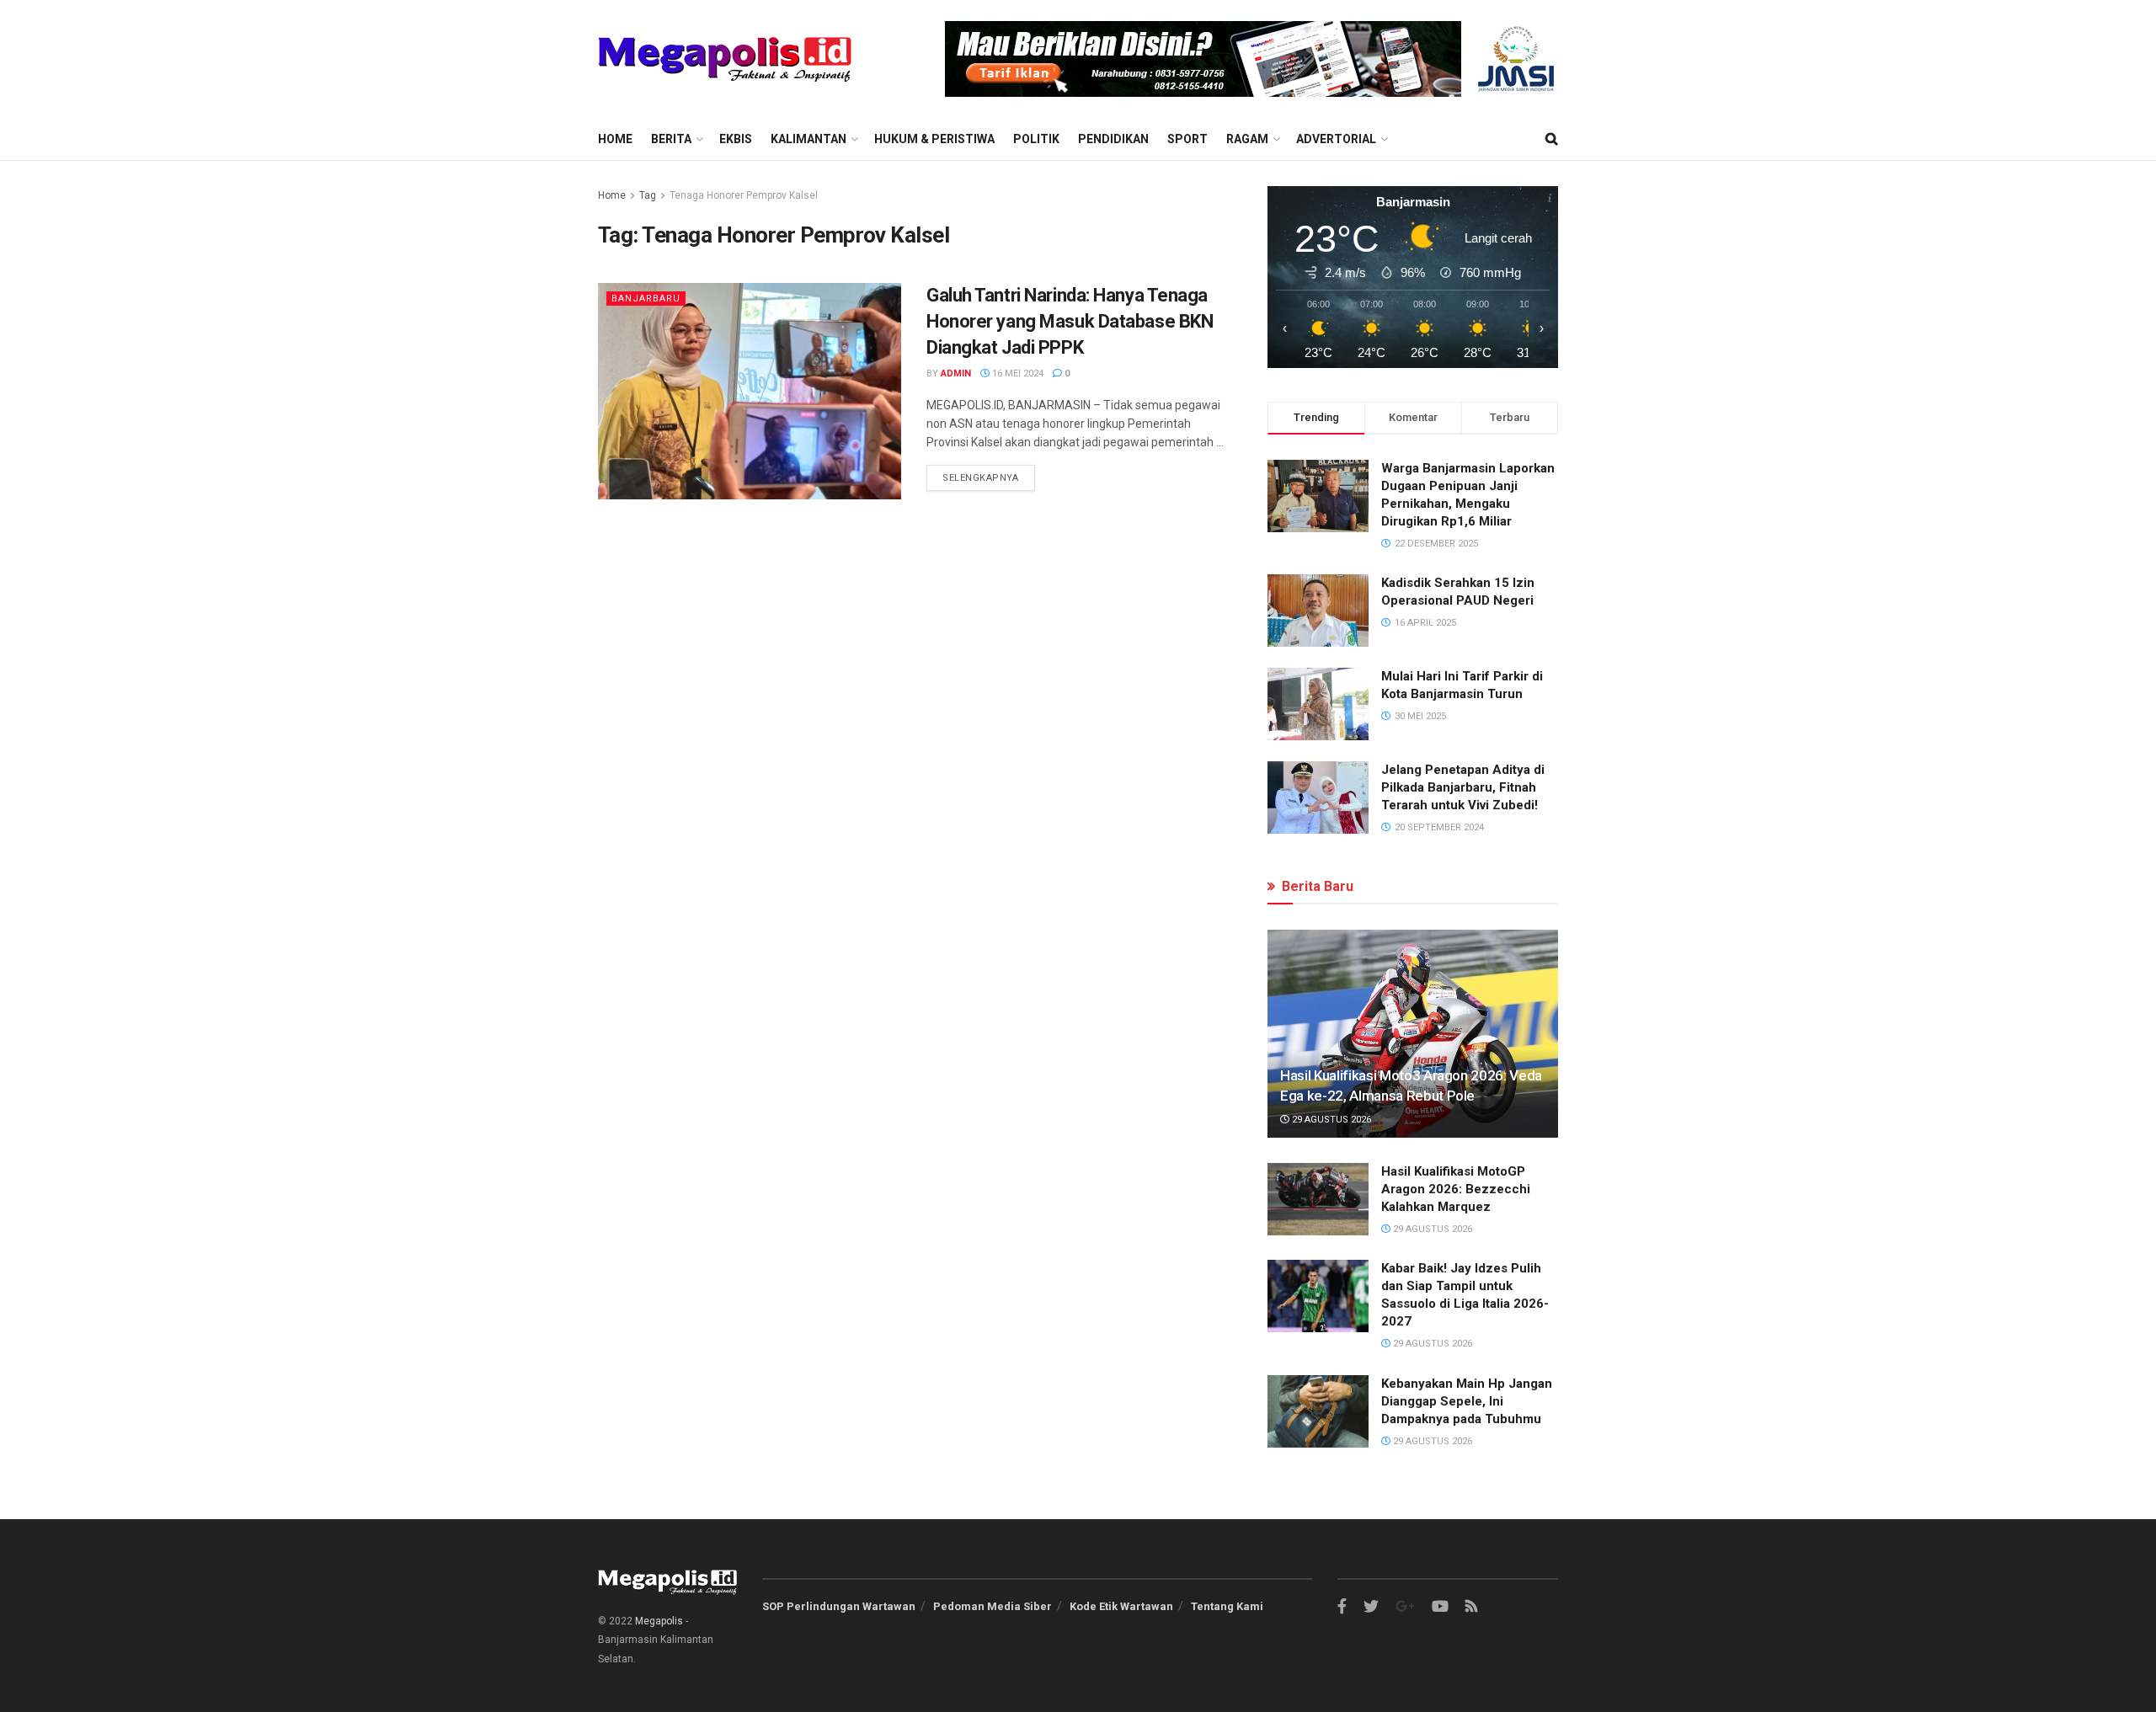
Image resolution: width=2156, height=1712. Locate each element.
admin (956, 373)
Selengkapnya (981, 478)
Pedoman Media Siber (993, 1606)
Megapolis (659, 1621)
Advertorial (1336, 139)
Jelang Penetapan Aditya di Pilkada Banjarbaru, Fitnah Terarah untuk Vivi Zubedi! (1463, 787)
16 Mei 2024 (1017, 373)
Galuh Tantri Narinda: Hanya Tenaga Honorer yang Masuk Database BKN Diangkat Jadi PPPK (1070, 321)
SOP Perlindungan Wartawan (839, 1606)
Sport (1187, 139)
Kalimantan (808, 139)
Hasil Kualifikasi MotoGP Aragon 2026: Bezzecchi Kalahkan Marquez (1456, 1189)
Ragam (1247, 139)
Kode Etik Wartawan (1121, 1606)
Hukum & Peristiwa (934, 139)
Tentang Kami (1227, 1606)
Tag (648, 195)
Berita (671, 139)
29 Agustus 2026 (1330, 1120)
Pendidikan (1113, 139)
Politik (1036, 139)
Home (615, 139)
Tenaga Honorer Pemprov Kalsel (744, 195)
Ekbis (736, 139)
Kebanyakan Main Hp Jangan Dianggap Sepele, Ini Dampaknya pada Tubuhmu (1467, 1401)
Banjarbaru (646, 299)
